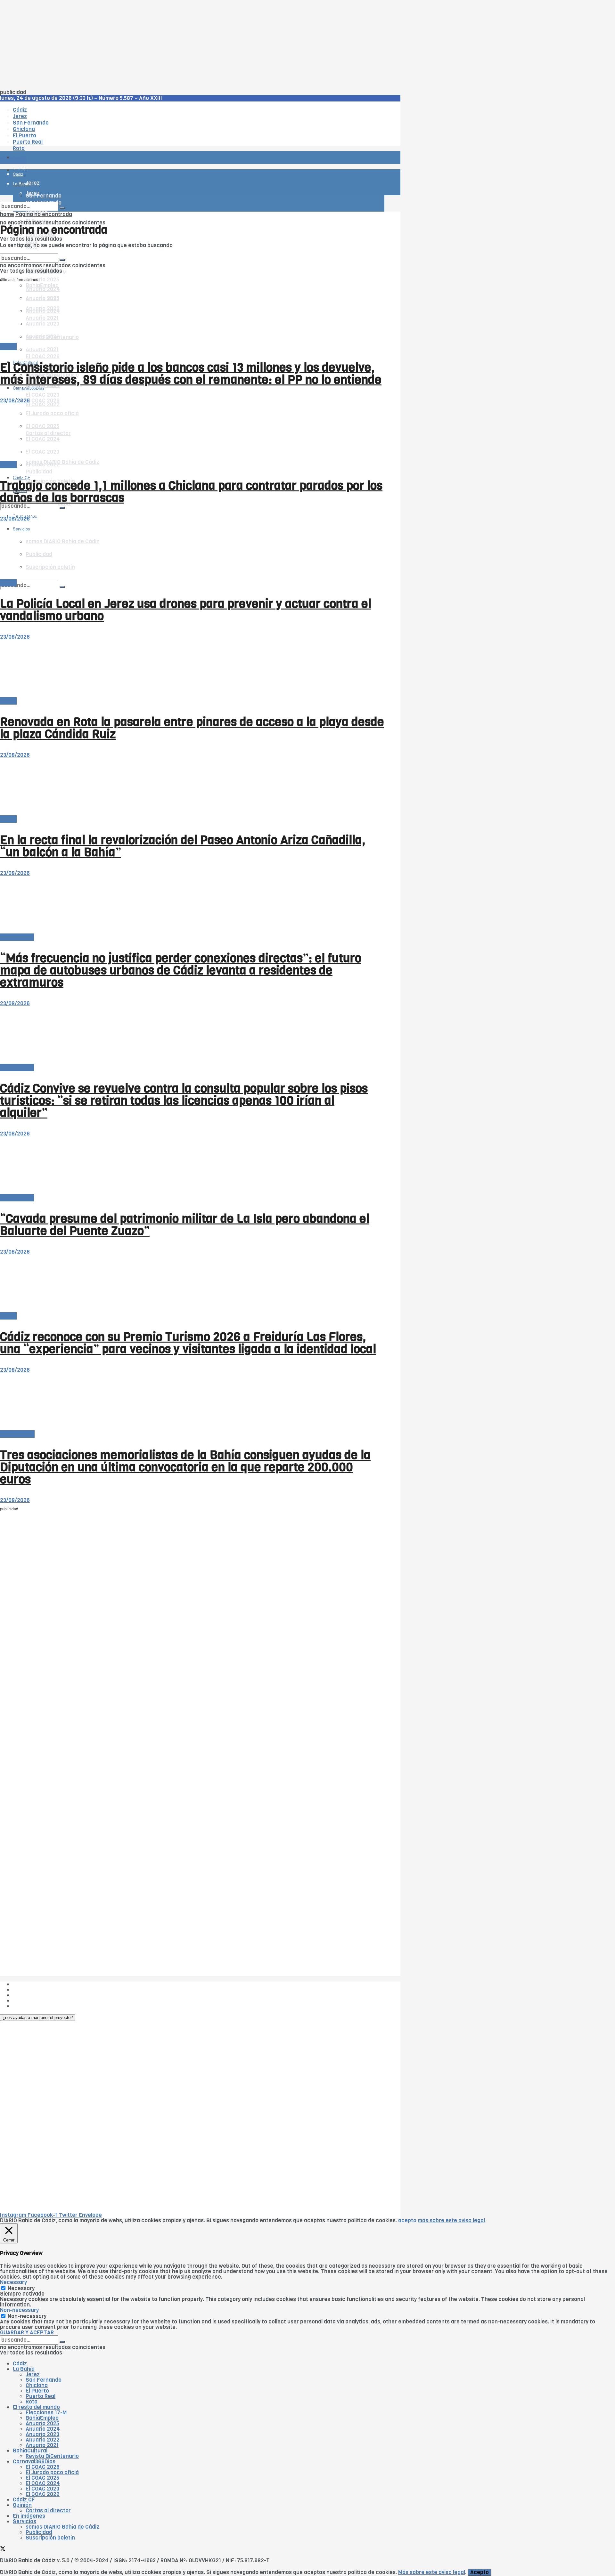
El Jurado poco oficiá (52, 2472)
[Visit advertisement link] (16, 176)
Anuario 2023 (42, 2434)
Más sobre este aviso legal (432, 2572)
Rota (32, 2402)
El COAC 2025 (42, 2478)
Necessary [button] (13, 2282)
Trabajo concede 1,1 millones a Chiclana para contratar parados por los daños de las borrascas (191, 492)
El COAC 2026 (43, 356)
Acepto (480, 2572)
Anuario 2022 (43, 2440)
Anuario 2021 (42, 2445)
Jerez (33, 2374)
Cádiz (20, 2364)
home (7, 214)
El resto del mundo (30, 251)
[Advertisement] (192, 45)
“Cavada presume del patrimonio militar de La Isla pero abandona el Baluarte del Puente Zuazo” (185, 1225)
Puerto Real (41, 2396)
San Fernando (44, 2380)
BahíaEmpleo (42, 2418)
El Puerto (37, 2391)
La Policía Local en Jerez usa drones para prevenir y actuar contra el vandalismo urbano (186, 610)
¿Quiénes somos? (35, 1984)
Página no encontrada (44, 214)
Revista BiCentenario (52, 2456)
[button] (38, 2018)
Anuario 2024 (43, 2429)
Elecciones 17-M (46, 2413)
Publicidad (39, 472)
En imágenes (29, 2516)
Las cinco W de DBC (38, 1990)
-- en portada (17, 937)
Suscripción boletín (50, 2538)
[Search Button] (62, 587)
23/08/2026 (15, 401)
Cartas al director (48, 2511)
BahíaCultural (17, 1434)
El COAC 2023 (42, 395)
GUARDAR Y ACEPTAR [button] (27, 2333)
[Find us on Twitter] (3, 2550)
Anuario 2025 (42, 280)
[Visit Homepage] (67, 140)
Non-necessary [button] (19, 2310)
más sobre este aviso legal (451, 2221)
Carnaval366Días (29, 347)
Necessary (21, 2288)
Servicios (25, 2521)
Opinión (22, 2505)
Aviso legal (26, 2001)
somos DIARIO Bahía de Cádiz (62, 462)
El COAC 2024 (43, 2483)
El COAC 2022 (43, 2494)
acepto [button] (407, 2221)
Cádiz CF (24, 2500)
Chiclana (37, 2385)
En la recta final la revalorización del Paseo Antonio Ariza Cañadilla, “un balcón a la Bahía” (183, 846)
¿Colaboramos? (33, 2006)
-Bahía (8, 347)
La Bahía (24, 2369)
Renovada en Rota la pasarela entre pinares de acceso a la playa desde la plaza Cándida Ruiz (192, 728)
